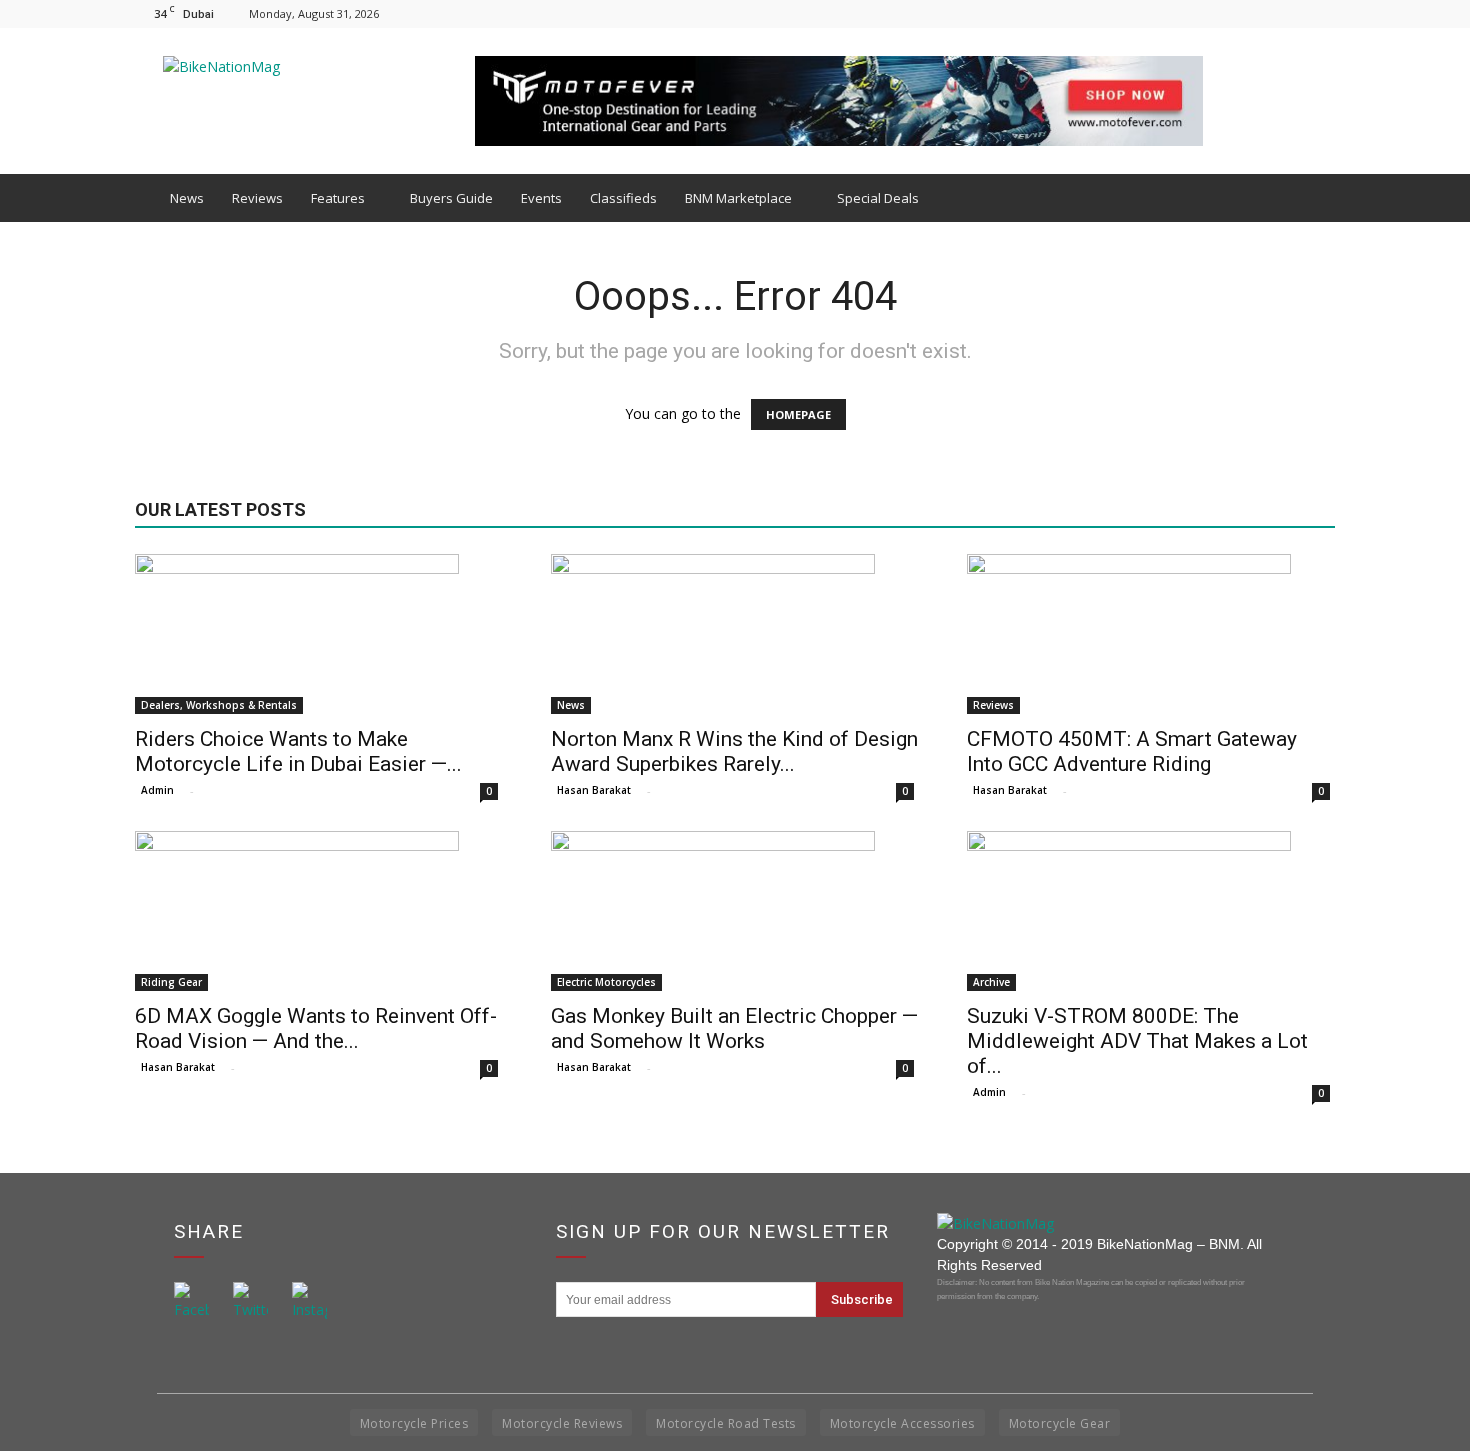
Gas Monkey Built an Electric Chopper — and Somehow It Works (734, 1028)
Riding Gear (171, 982)
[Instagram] (1287, 13)
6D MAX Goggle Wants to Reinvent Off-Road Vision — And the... (316, 1028)
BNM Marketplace (738, 198)
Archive (991, 982)
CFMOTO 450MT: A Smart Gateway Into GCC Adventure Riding (1132, 751)
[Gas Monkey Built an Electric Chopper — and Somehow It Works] (735, 911)
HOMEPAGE (798, 414)
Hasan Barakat (594, 790)
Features (338, 198)
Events (541, 198)
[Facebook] (1254, 13)
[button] (1311, 198)
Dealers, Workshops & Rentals (219, 705)
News (187, 198)
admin (157, 790)
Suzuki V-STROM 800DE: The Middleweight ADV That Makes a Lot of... (1137, 1041)
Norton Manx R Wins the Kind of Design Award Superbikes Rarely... (734, 751)
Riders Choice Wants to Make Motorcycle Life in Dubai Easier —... (298, 751)
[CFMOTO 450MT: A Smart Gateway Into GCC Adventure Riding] (1151, 634)
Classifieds (623, 198)
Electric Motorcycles (606, 982)
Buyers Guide (451, 198)
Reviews (257, 198)
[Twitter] (1320, 13)
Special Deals (878, 198)
